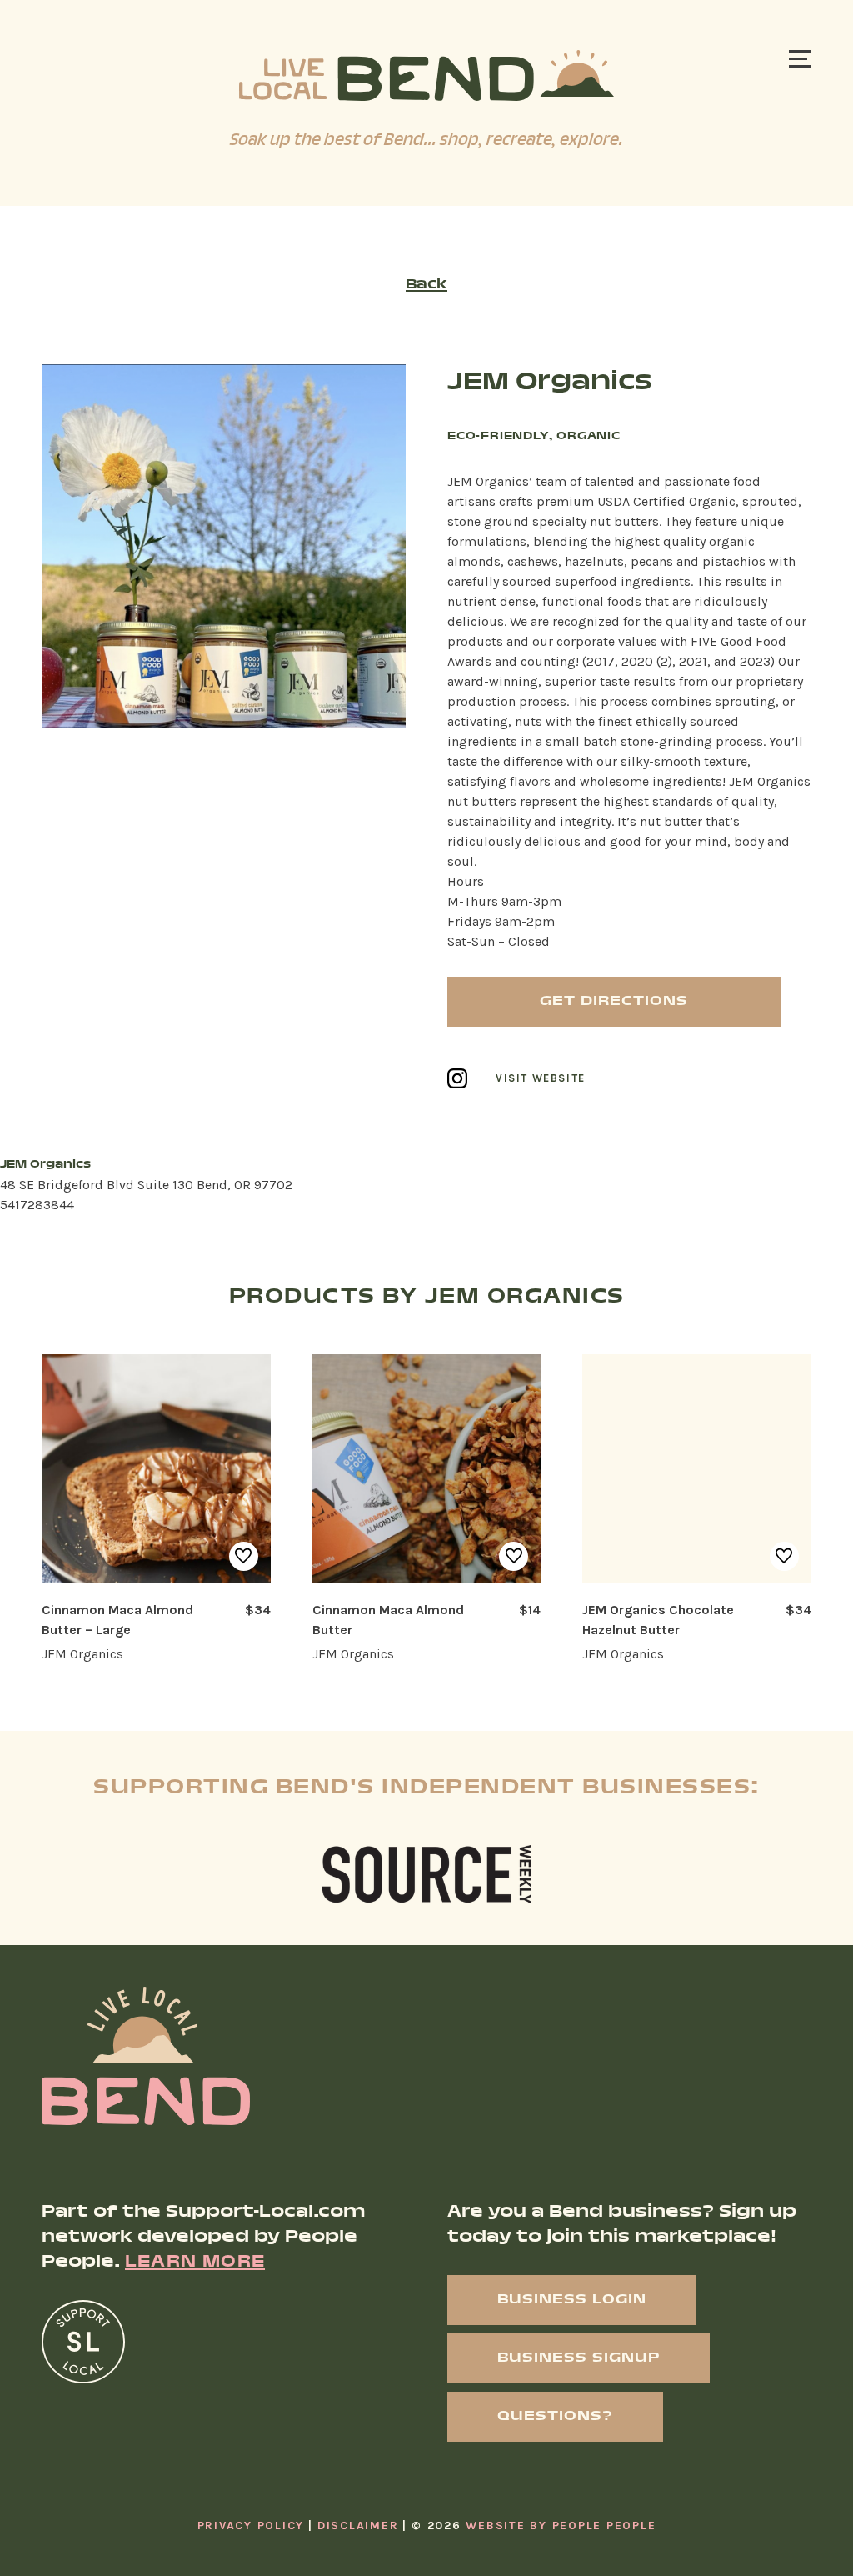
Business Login (572, 2300)
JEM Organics (82, 1654)
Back (426, 285)
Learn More (195, 2263)
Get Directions (614, 1001)
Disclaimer (358, 2526)
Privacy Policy (251, 2526)
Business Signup (579, 2358)
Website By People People (561, 2526)
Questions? (555, 2416)
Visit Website (541, 1079)
